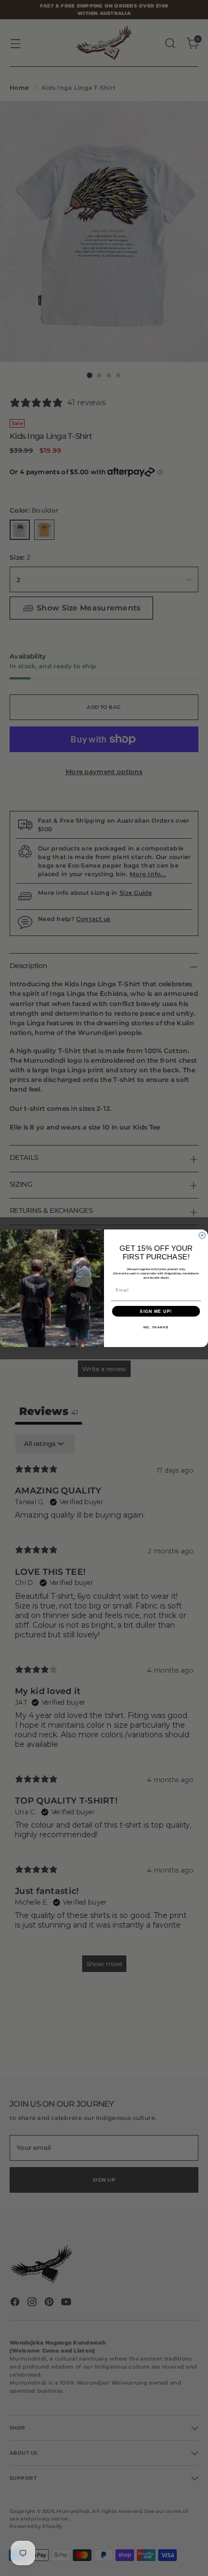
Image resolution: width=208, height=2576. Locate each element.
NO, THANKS (156, 1327)
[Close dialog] (202, 1235)
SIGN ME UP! (156, 1311)
